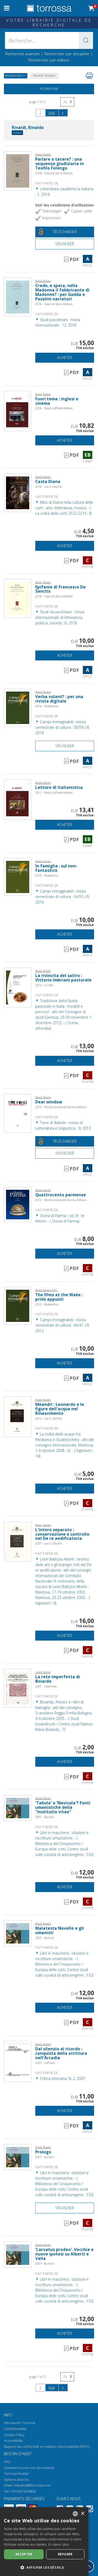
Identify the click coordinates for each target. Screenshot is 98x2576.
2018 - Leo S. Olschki (49, 487)
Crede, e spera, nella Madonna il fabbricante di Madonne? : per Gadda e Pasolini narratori (62, 292)
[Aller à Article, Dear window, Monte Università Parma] (18, 1113)
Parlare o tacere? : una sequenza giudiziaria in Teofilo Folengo (60, 164)
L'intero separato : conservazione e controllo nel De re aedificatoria (62, 1534)
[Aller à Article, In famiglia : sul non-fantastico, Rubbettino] (18, 876)
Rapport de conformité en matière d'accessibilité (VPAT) (47, 2447)
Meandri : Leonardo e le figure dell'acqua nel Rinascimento (60, 1409)
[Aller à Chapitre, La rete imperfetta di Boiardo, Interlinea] (18, 1688)
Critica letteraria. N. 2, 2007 (62, 2078)
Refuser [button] (65, 2554)
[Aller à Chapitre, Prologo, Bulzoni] (18, 2157)
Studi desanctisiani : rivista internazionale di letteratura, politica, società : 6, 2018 (60, 617)
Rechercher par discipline (67, 54)
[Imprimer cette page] (89, 76)
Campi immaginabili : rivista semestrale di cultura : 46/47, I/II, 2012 (62, 1325)
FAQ (7, 2462)
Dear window (49, 1102)
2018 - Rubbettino (47, 706)
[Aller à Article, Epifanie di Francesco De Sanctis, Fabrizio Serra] (18, 598)
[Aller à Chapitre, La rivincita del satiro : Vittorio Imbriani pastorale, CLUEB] (18, 987)
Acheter (65, 358)
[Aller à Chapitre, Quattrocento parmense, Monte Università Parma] (18, 1204)
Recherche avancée (23, 54)
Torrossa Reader (17, 2474)
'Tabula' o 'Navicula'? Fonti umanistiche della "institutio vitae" (63, 1807)
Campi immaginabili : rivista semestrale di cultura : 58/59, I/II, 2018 (62, 727)
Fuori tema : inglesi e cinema (57, 401)
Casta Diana (48, 482)
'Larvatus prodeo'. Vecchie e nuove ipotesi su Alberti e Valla (64, 2254)
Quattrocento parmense (61, 1195)
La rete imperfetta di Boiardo (58, 1679)
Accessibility (13, 2441)
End (52, 113)
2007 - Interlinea (46, 1686)
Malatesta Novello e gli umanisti (60, 1930)
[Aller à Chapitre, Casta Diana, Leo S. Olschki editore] (18, 492)
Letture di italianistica (59, 787)
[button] (86, 40)
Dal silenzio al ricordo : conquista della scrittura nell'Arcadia (61, 2053)
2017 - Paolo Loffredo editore (54, 792)
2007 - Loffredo (45, 2063)
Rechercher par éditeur (49, 60)
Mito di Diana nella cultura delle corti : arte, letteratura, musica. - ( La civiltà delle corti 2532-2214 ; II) (64, 508)
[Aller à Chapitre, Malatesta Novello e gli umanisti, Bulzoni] (18, 1933)
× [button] (82, 2514)
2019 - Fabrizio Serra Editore (54, 173)
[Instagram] (90, 2510)
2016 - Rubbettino (47, 875)
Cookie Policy (14, 2435)
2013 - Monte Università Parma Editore (61, 1107)
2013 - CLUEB (44, 985)
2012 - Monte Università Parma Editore (61, 1200)
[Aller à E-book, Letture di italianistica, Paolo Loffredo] (18, 799)
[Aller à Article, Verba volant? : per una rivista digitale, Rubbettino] (18, 707)
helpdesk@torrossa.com (32, 2485)
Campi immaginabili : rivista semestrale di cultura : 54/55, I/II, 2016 (62, 897)
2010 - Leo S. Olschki (49, 1418)
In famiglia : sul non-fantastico (56, 868)
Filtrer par (49, 89)
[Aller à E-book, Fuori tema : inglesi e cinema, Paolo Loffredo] (18, 411)
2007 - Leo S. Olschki (49, 1543)
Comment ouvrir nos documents (29, 2468)
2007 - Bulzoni (45, 1817)
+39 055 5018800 (23, 2491)
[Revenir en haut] (88, 2566)
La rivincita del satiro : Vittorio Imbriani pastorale (63, 978)
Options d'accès (16, 2480)
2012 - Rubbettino (47, 1304)
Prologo (43, 2152)
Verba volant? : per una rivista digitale (59, 699)
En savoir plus (58, 2544)
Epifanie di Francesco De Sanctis (60, 589)
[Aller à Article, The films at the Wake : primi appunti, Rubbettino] (18, 1305)
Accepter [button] (24, 2554)
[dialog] (44, 2542)
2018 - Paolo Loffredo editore (54, 408)
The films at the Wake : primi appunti (59, 1297)
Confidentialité (15, 2429)
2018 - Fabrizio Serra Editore (54, 304)
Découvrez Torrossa (20, 2423)
